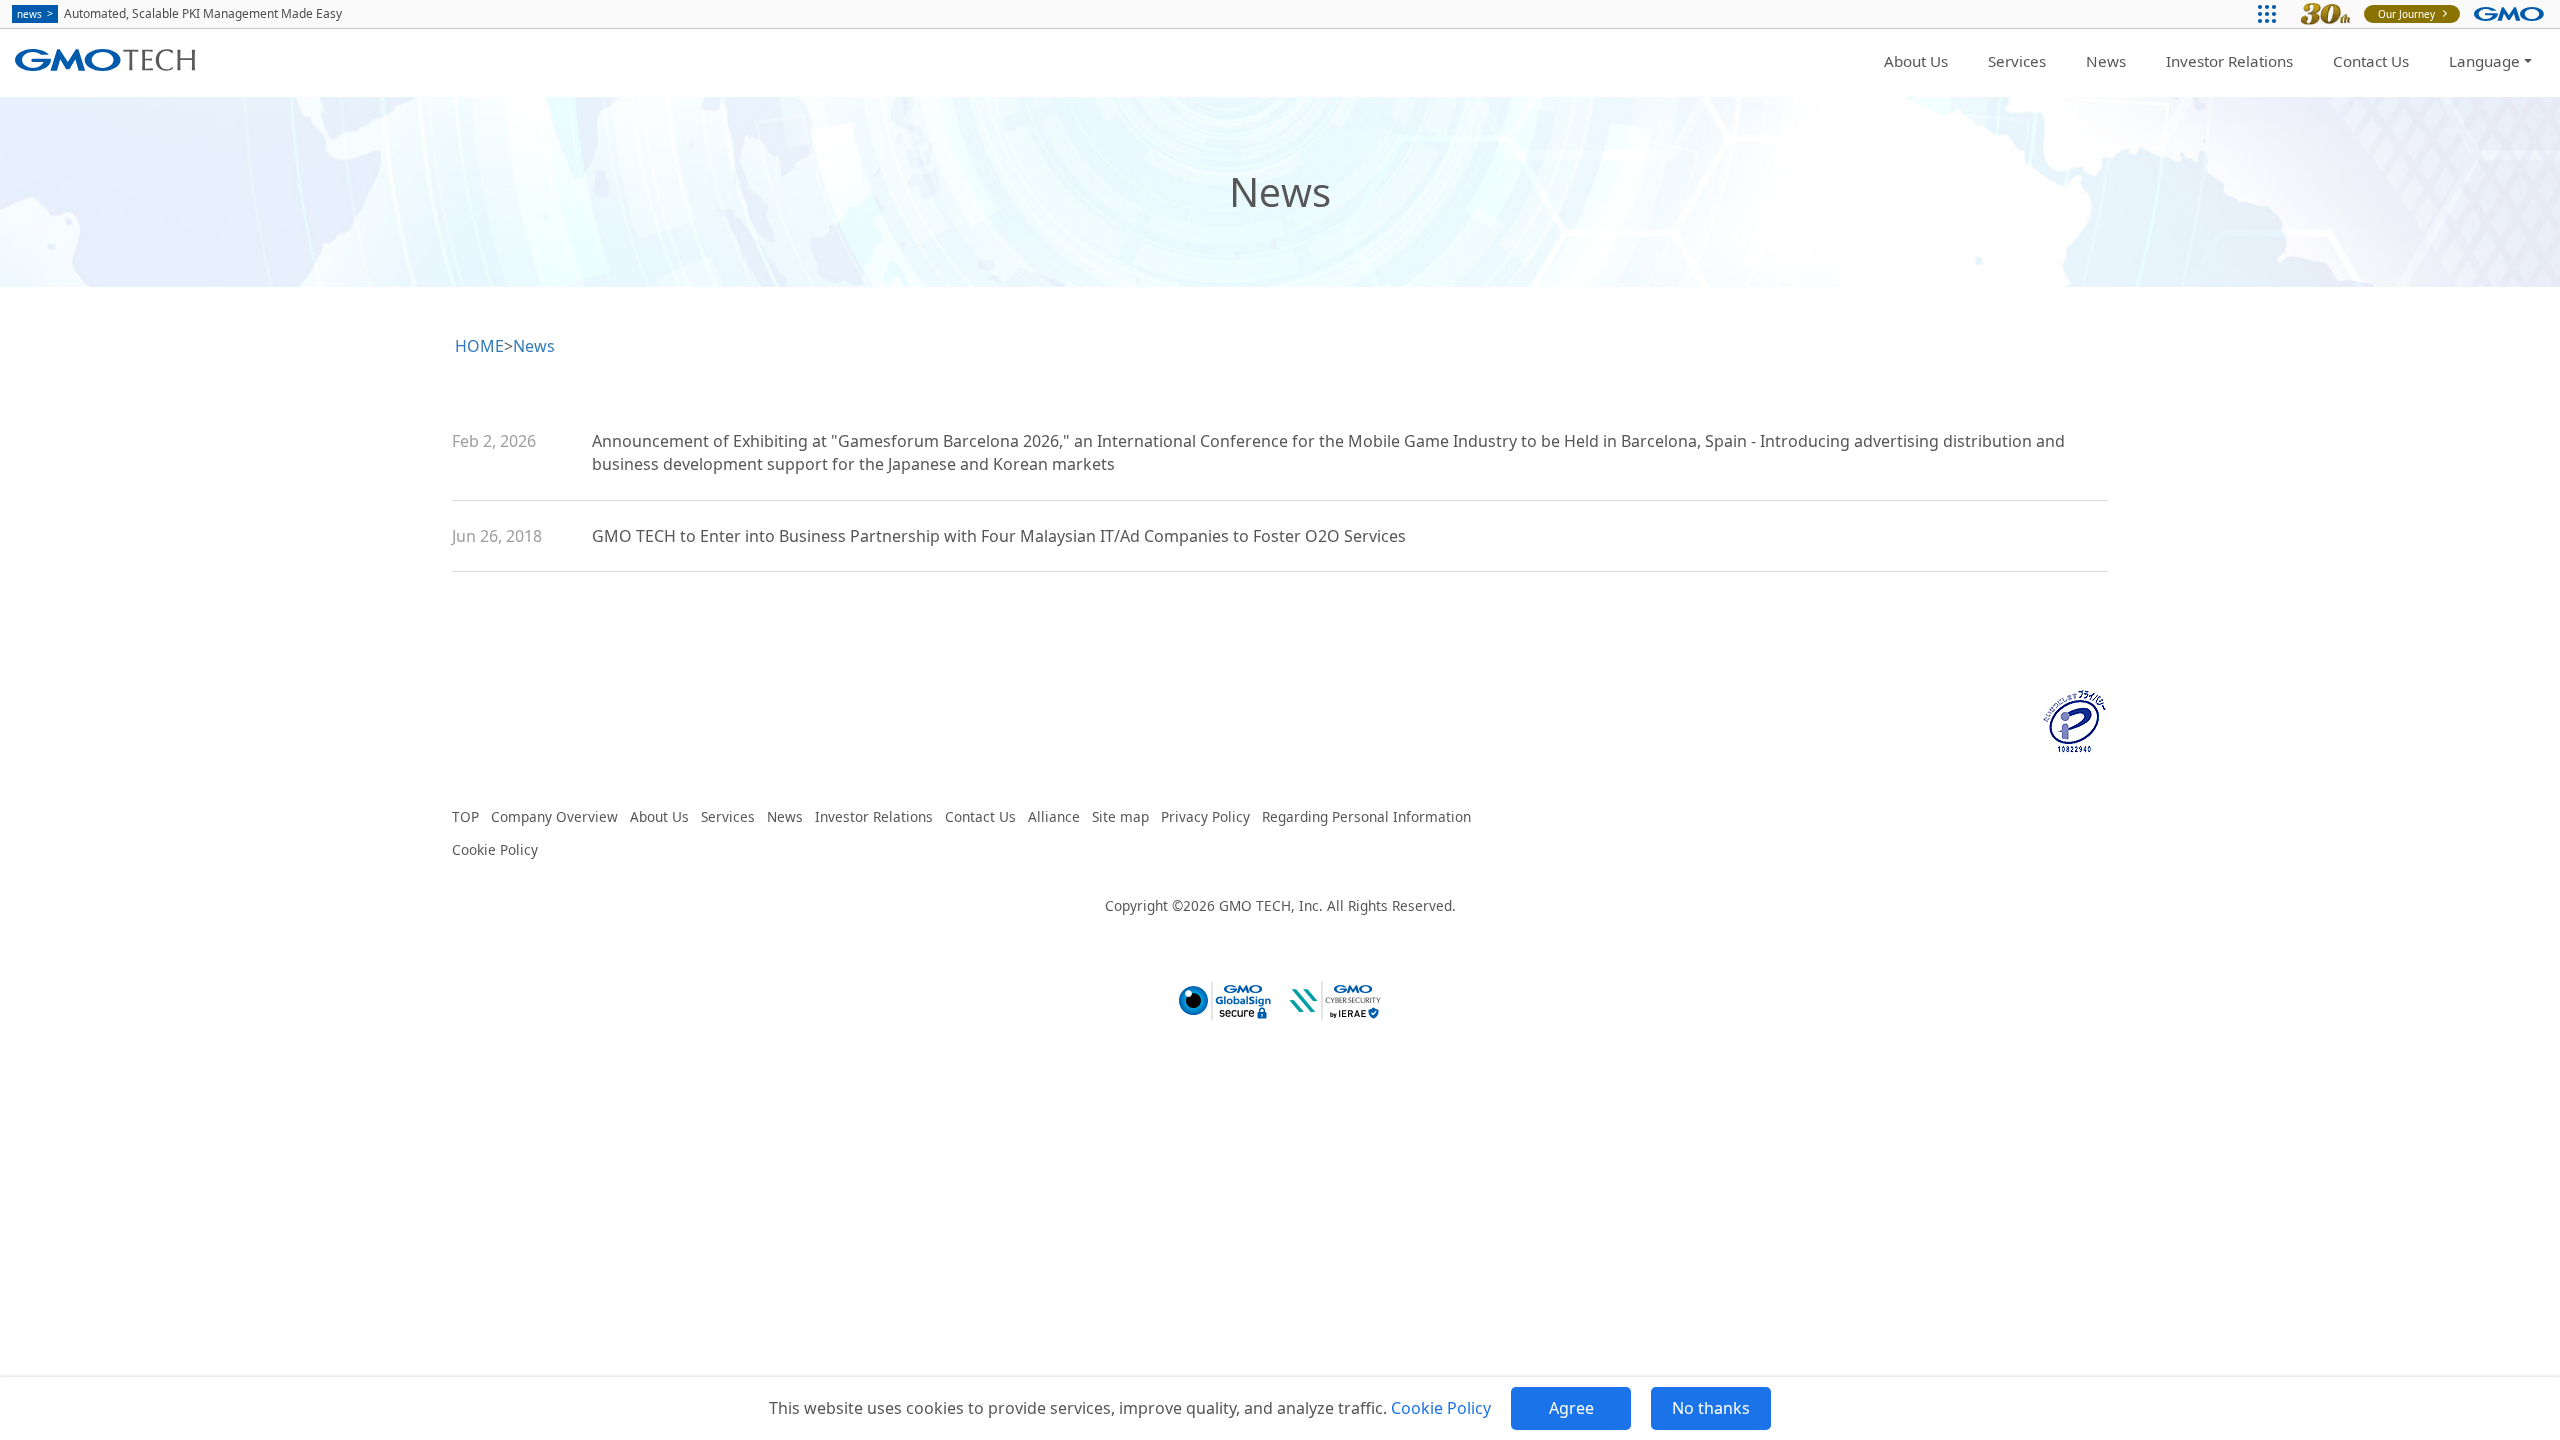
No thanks (1711, 1408)
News (2106, 61)
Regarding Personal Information (1366, 816)
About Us (1916, 61)
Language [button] (2484, 61)
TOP (465, 816)
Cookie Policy (1441, 1408)
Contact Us (2371, 61)
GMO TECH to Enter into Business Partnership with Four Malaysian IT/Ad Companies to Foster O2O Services (999, 536)
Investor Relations (2229, 61)
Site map (1120, 816)
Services (2017, 61)
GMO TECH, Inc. (1271, 905)
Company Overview (554, 816)
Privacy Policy (1205, 816)
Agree (1571, 1408)
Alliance (1054, 816)
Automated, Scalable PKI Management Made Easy (179, 13)
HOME (479, 346)
